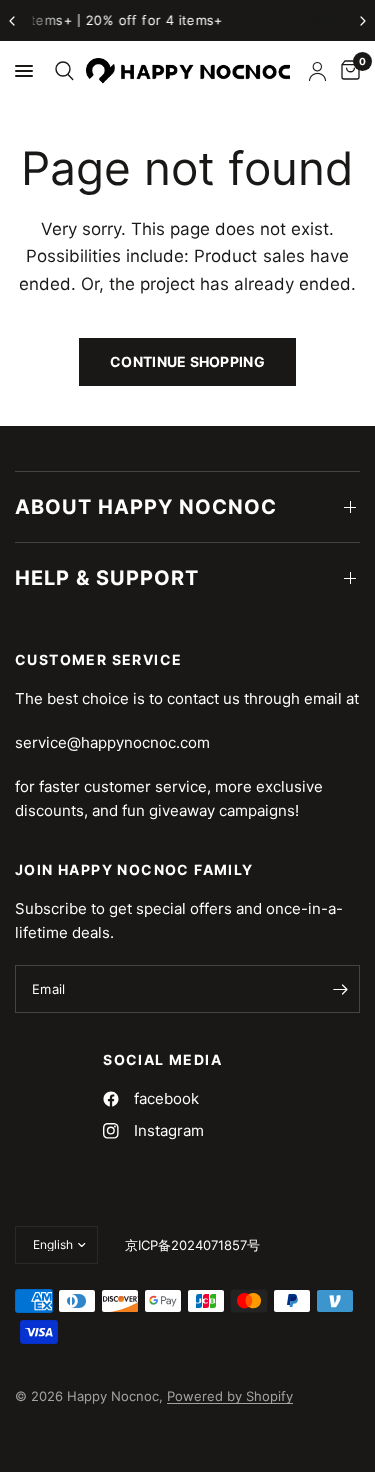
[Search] (61, 71)
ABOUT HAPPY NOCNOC (146, 507)
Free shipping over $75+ (269, 20)
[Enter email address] (340, 989)
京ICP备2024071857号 (192, 1245)
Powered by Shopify (230, 1396)
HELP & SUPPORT (107, 578)
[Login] (317, 71)
